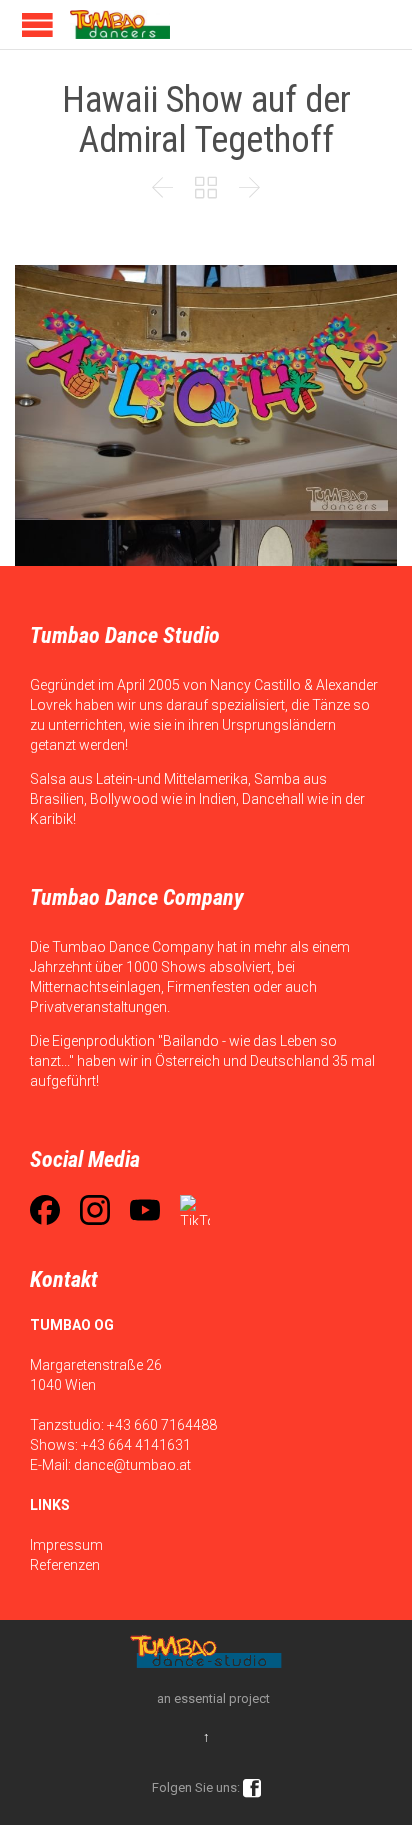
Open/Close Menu (37, 24)
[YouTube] (145, 1210)
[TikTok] (195, 1210)
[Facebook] (45, 1210)
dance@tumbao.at (132, 1465)
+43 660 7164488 (162, 1425)
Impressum (66, 1545)
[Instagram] (95, 1210)
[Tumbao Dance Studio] (120, 24)
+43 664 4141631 (136, 1445)
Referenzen (65, 1565)
